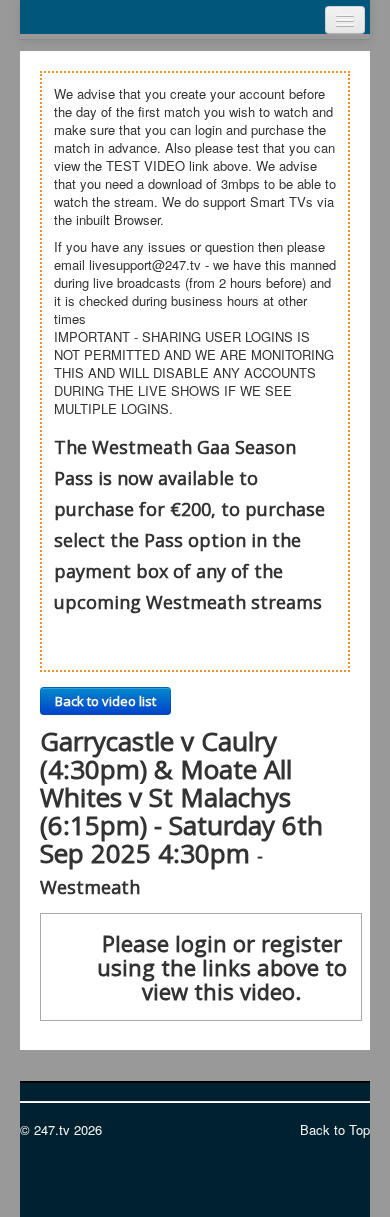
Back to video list (105, 701)
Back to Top (335, 1129)
